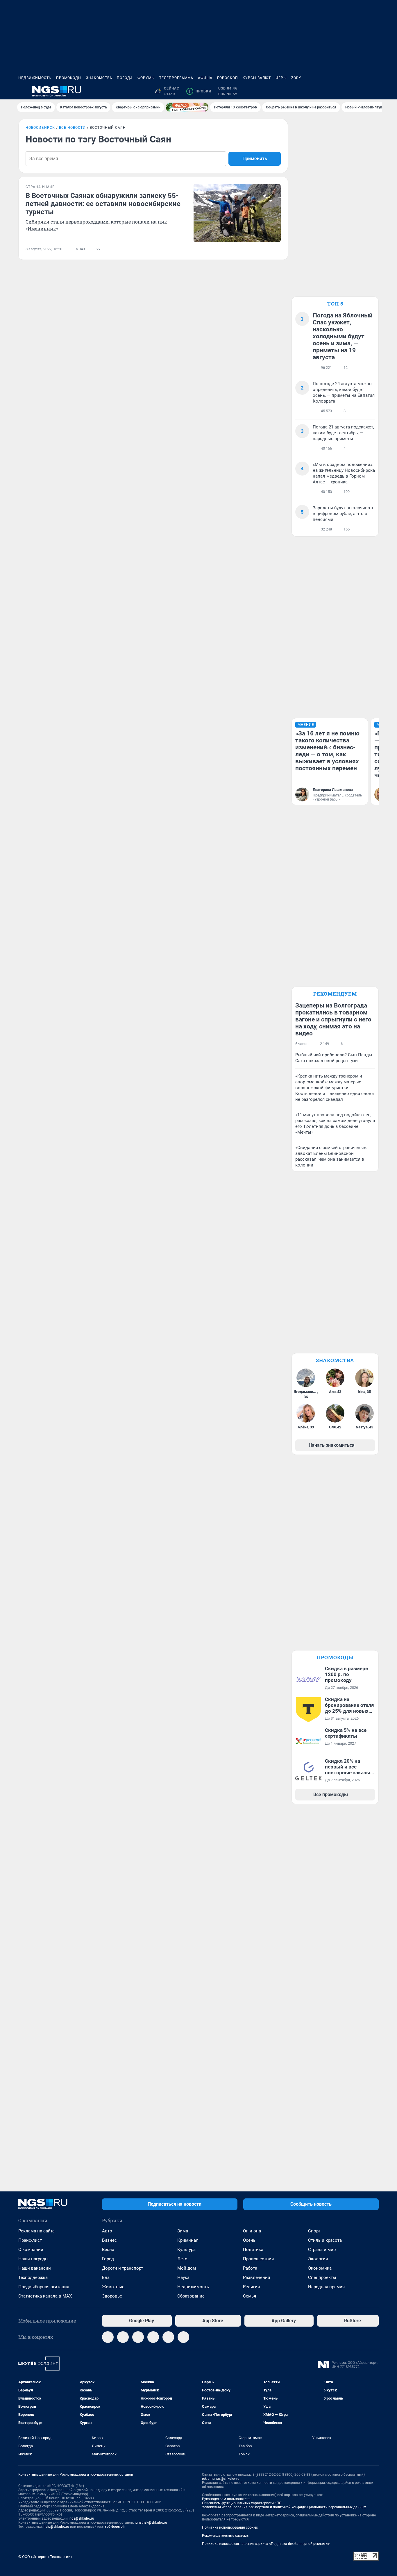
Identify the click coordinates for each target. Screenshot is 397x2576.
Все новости (72, 128)
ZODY (296, 78)
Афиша (205, 78)
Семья (250, 2296)
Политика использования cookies (230, 2527)
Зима (183, 2231)
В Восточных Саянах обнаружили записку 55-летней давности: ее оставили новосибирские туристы (103, 204)
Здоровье (112, 2296)
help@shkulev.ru (56, 2527)
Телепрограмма (176, 78)
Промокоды (69, 78)
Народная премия (326, 2287)
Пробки (200, 91)
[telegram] (108, 2337)
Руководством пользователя (226, 2499)
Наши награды (33, 2259)
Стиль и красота (325, 2240)
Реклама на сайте (36, 2231)
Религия (251, 2287)
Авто (107, 2231)
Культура (186, 2250)
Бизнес (109, 2240)
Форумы (146, 78)
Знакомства (99, 78)
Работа (250, 2268)
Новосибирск (40, 128)
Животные (113, 2287)
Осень (249, 2240)
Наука (183, 2277)
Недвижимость (35, 78)
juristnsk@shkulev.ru (151, 2523)
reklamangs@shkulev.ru (221, 2479)
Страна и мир (322, 2250)
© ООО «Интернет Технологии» (45, 2557)
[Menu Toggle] (22, 91)
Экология (318, 2259)
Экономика (320, 2268)
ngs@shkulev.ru (82, 2518)
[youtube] (183, 2337)
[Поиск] (347, 91)
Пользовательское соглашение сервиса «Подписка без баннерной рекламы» (266, 2544)
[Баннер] (187, 107)
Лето (182, 2259)
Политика (253, 2250)
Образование (191, 2296)
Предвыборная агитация (44, 2287)
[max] (153, 2337)
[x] (168, 2337)
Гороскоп (228, 78)
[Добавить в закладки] (277, 249)
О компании (31, 2250)
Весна (108, 2250)
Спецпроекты (322, 2277)
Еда (106, 2277)
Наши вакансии (35, 2268)
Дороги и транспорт (123, 2268)
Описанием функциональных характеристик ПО (242, 2503)
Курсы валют (257, 78)
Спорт (314, 2231)
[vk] (123, 2337)
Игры (281, 78)
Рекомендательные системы (226, 2536)
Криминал (188, 2240)
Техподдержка (33, 2277)
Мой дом (187, 2268)
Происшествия (258, 2259)
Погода (125, 78)
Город (108, 2259)
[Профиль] (375, 91)
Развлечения (256, 2277)
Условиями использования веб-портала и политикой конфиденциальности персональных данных (284, 2507)
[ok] (138, 2337)
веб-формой (115, 2527)
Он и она (252, 2231)
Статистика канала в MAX (45, 2296)
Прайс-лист (30, 2240)
